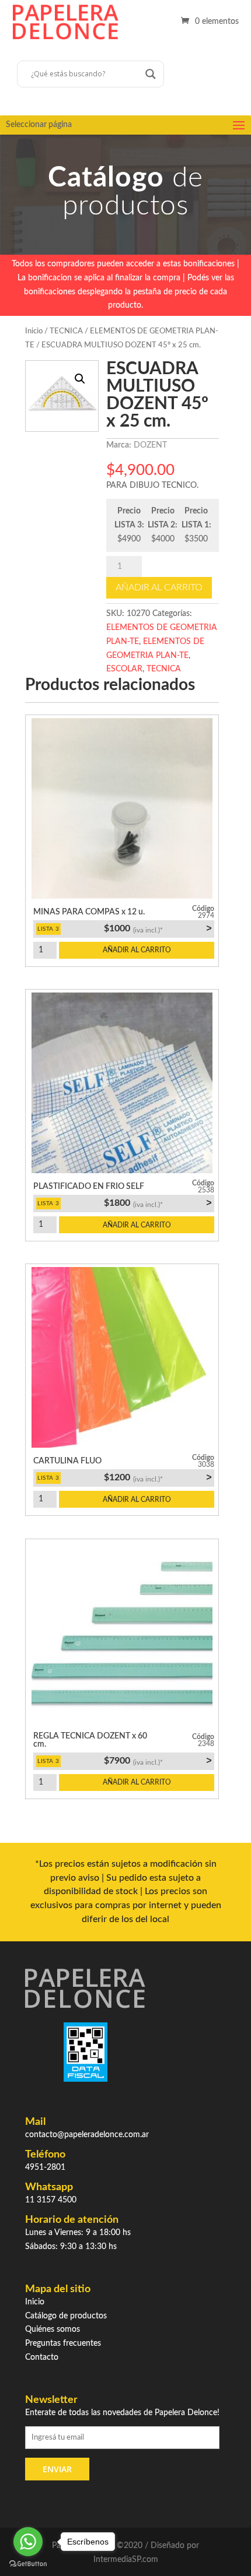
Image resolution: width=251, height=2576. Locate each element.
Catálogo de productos (66, 2316)
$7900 (158, 1761)
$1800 (158, 1203)
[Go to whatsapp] (28, 2542)
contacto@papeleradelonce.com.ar (87, 2135)
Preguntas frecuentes (63, 2343)
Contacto (42, 2357)
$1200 (158, 1477)
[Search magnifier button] (151, 74)
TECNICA (66, 331)
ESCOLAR (124, 669)
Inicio (34, 331)
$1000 (158, 928)
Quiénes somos (53, 2329)
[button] (80, 379)
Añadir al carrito (159, 587)
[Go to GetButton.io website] (28, 2564)
